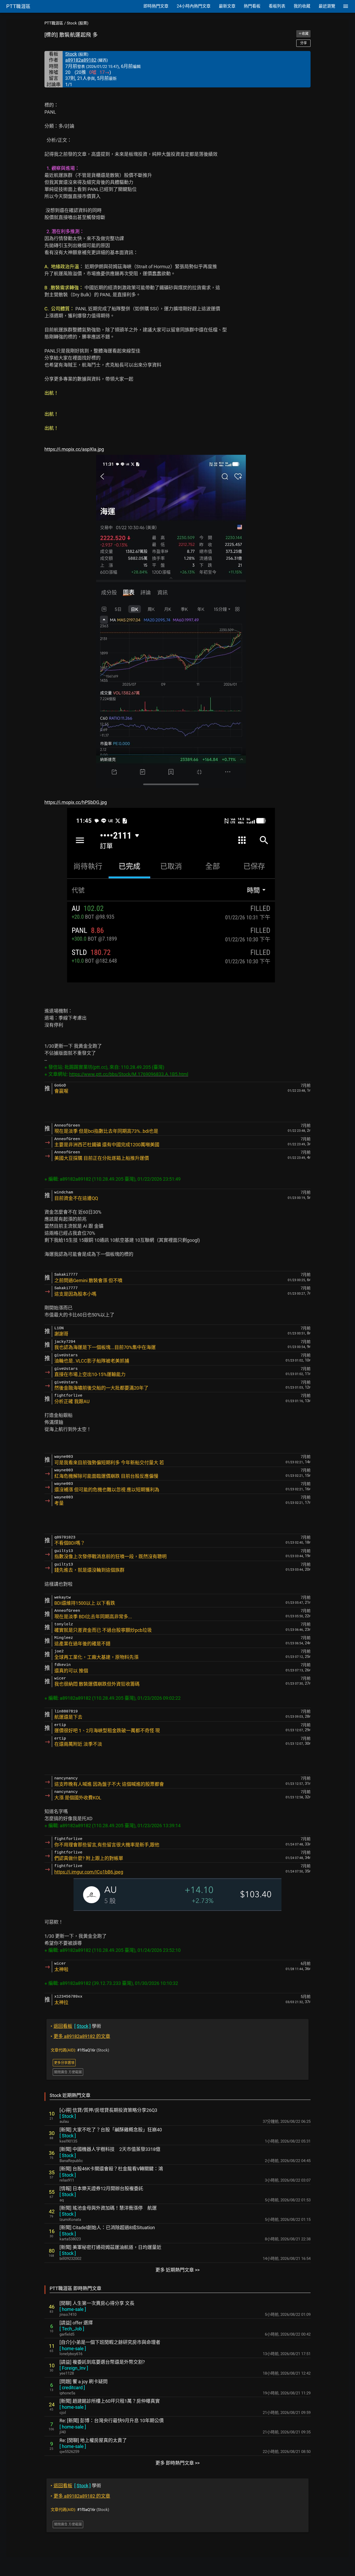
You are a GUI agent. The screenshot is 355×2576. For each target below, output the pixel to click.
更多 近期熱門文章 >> (177, 2270)
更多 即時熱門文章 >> (177, 2463)
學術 (76, 2026)
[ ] (68, 2116)
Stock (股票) (78, 23)
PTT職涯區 (54, 23)
